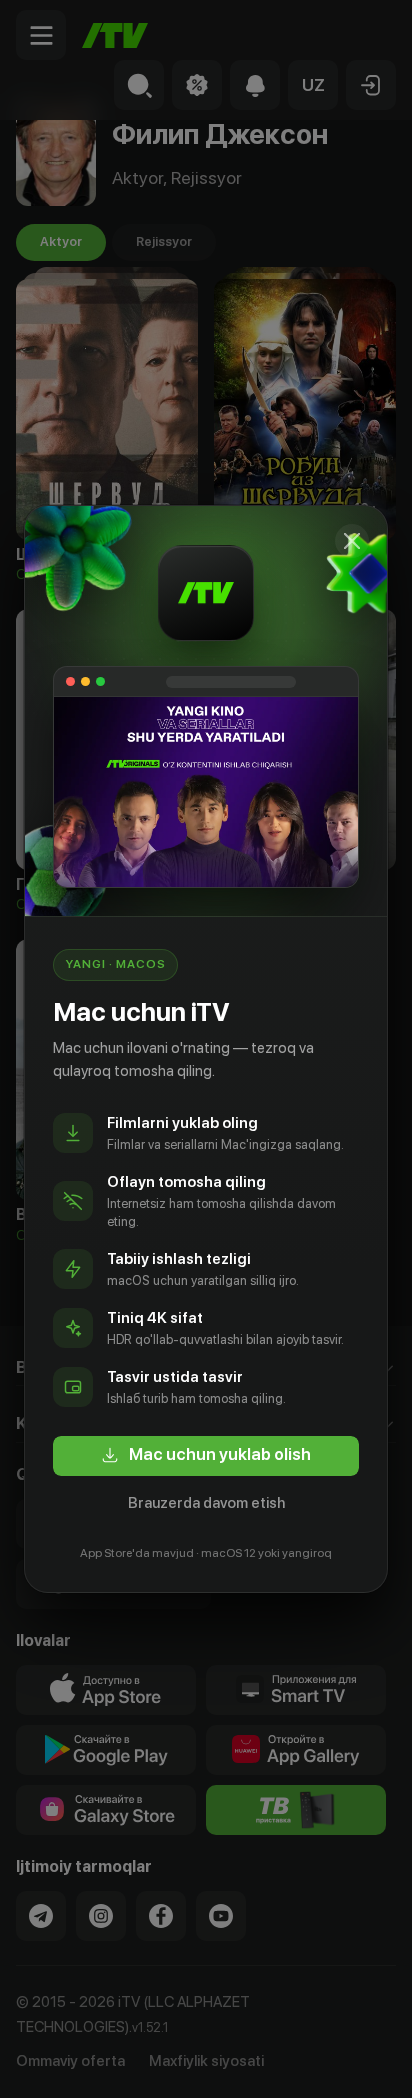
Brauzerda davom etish (206, 1503)
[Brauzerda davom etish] (352, 541)
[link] (206, 1456)
